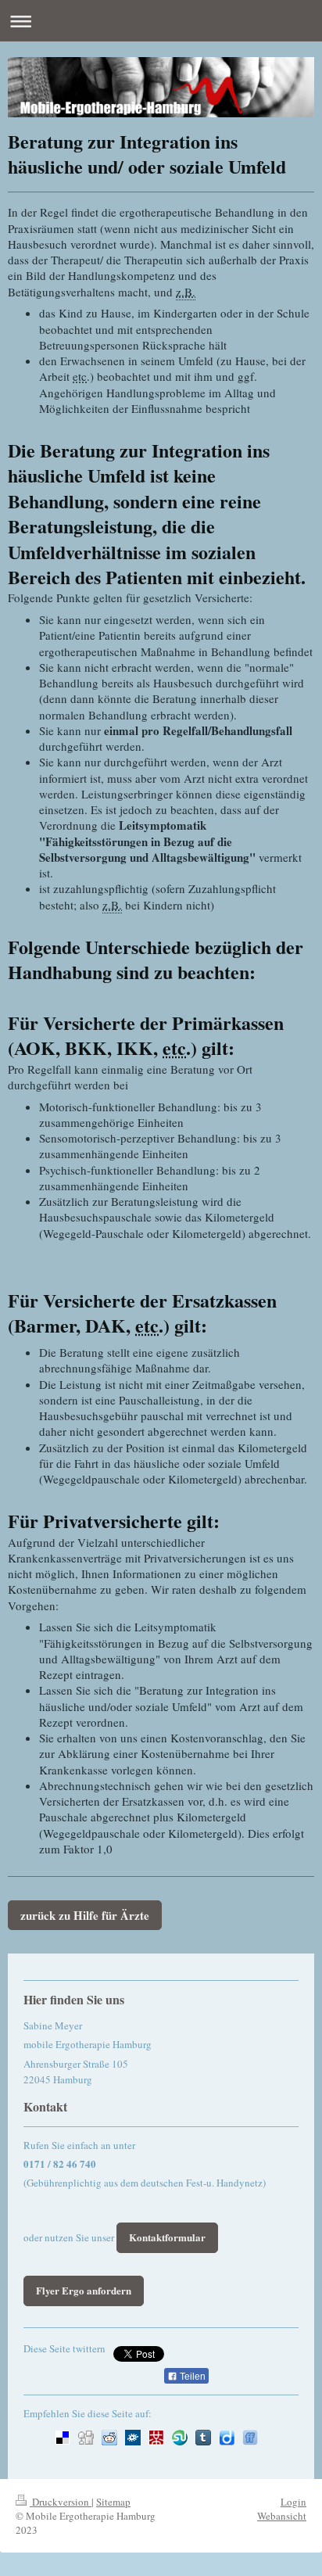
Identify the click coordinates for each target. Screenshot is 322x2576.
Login (293, 2502)
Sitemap (113, 2502)
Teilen (191, 2377)
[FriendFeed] (250, 2438)
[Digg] (86, 2438)
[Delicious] (63, 2438)
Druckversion (61, 2502)
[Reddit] (109, 2438)
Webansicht (282, 2516)
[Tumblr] (203, 2438)
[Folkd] (133, 2438)
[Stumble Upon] (180, 2438)
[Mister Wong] (156, 2438)
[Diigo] (227, 2438)
